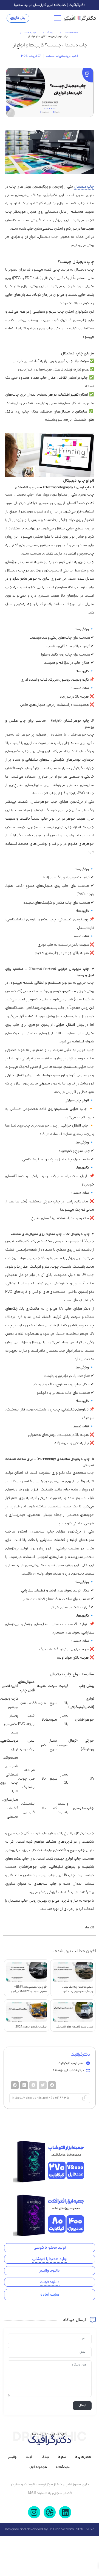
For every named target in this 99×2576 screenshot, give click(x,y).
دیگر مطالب (30, 33)
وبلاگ (50, 33)
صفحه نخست (71, 33)
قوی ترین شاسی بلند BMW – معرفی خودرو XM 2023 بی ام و (29, 1989)
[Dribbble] (50, 2512)
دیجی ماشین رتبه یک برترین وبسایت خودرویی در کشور (77, 1989)
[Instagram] (34, 2512)
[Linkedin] (65, 2512)
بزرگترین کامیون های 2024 (31, 2027)
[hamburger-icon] (58, 18)
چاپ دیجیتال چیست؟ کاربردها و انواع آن (50, 45)
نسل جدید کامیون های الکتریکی (74, 2027)
